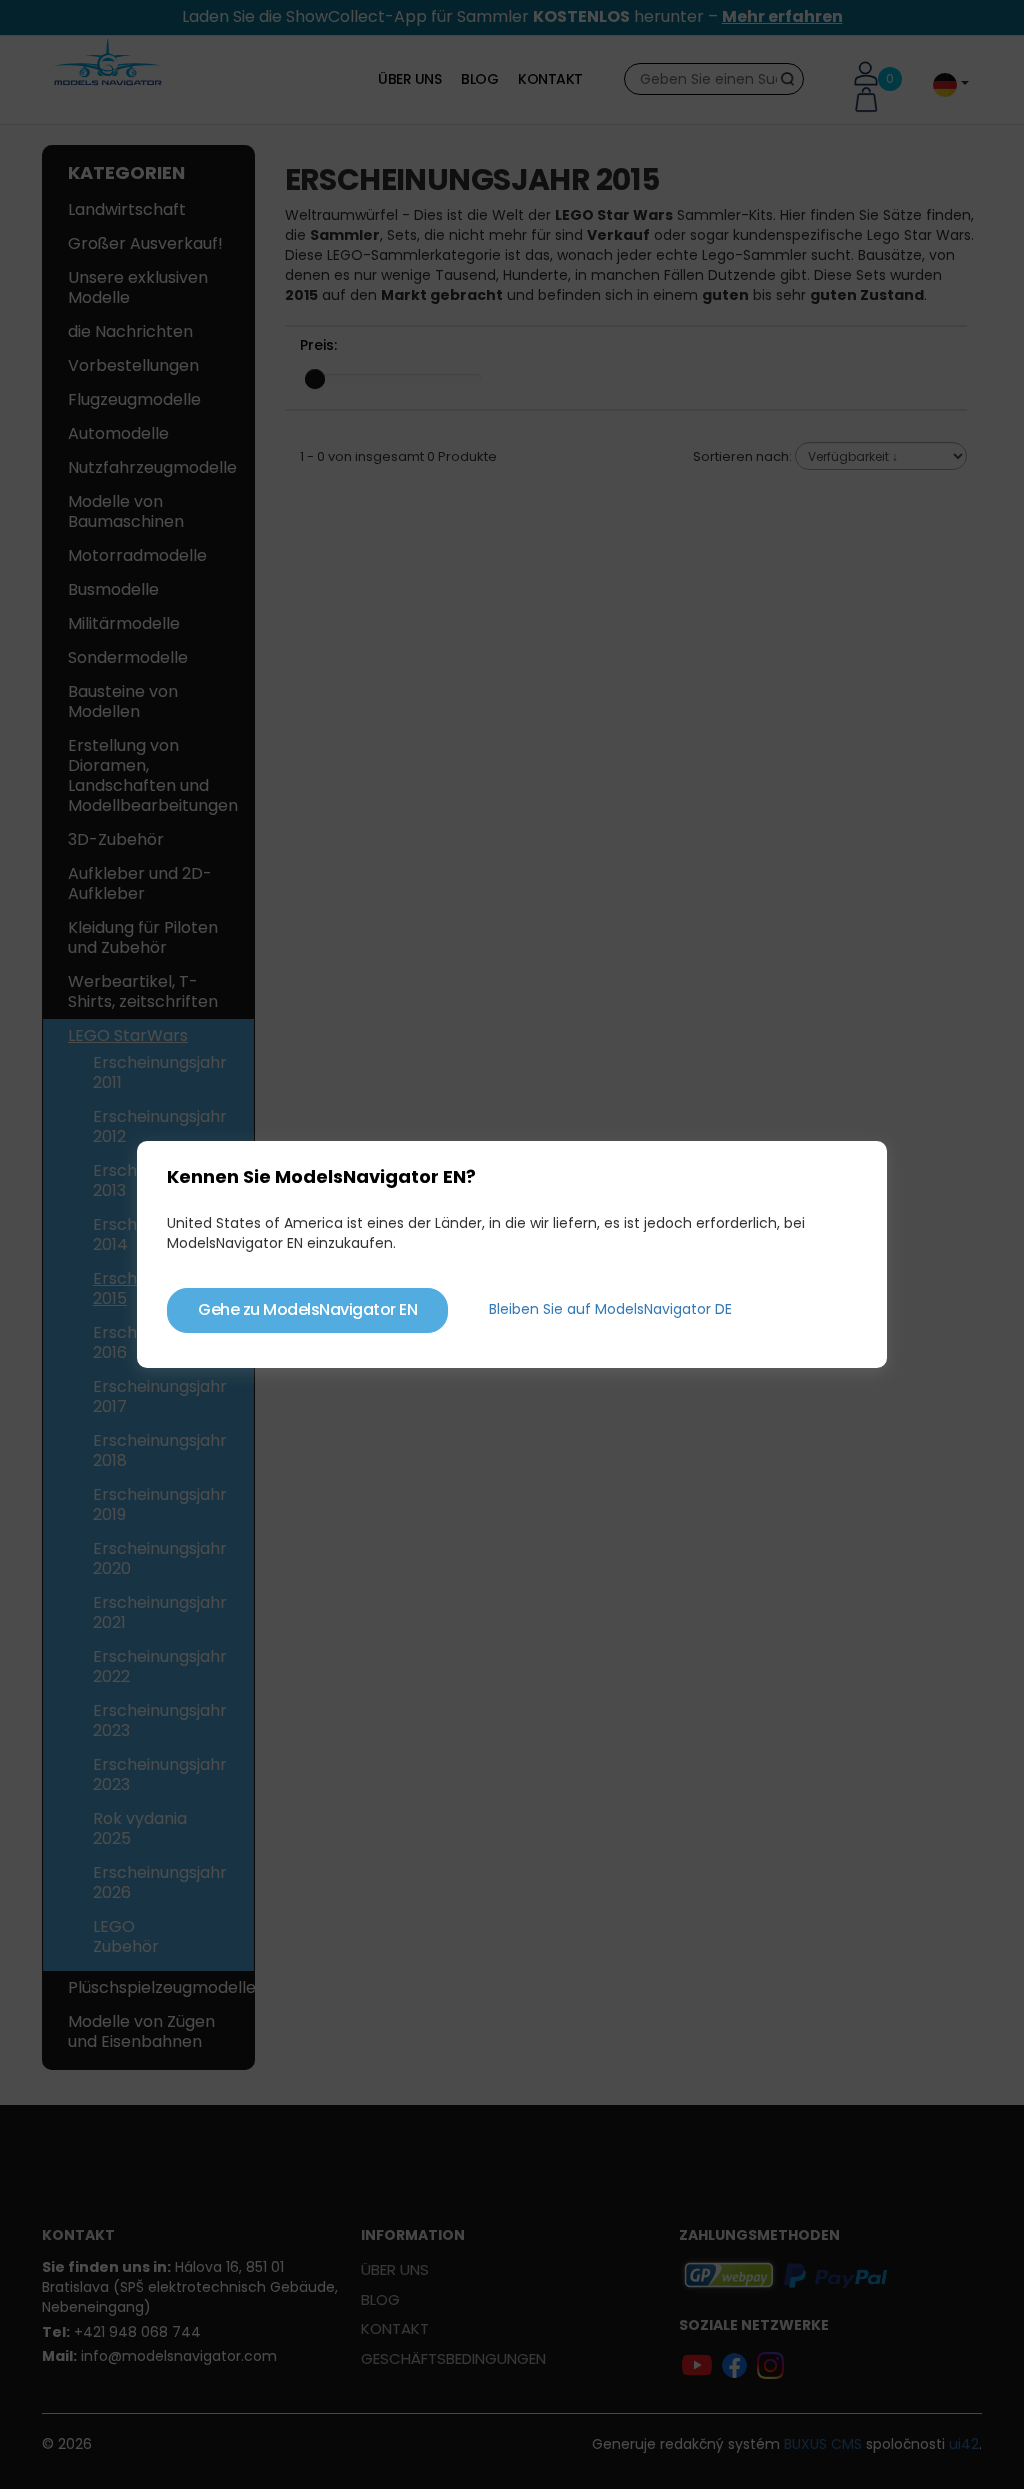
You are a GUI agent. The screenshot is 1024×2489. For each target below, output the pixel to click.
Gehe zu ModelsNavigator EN (307, 1309)
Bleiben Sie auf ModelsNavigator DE (610, 1309)
